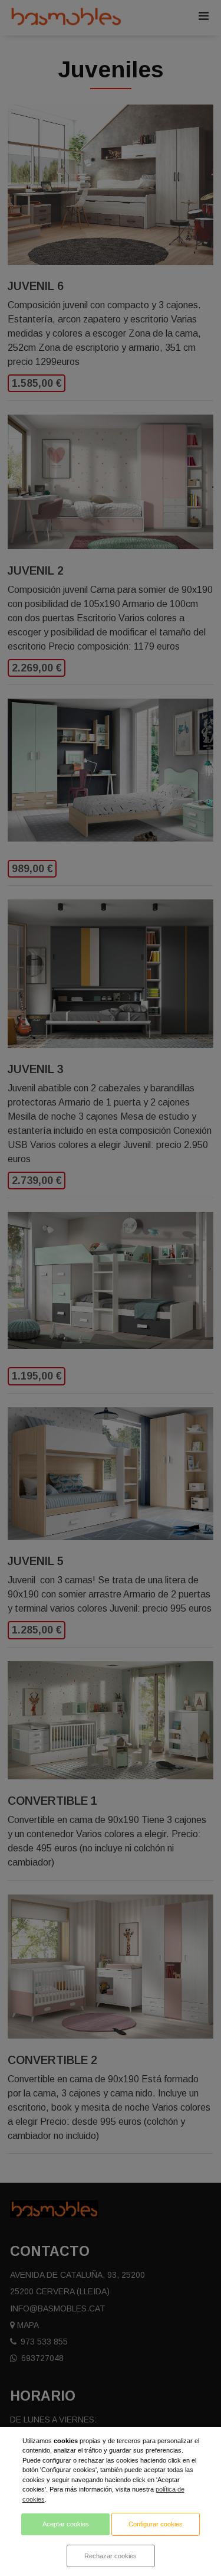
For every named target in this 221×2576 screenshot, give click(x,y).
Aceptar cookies (66, 2524)
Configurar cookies (156, 2524)
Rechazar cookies (111, 2556)
